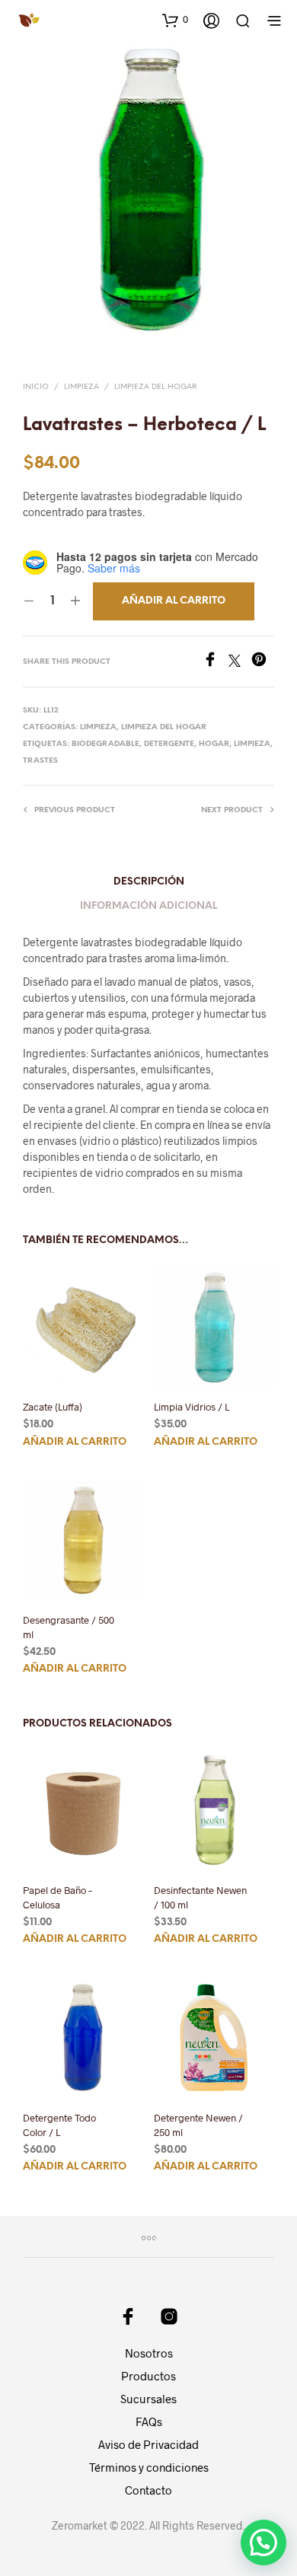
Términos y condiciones (149, 2467)
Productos (148, 2376)
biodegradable (105, 744)
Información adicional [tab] (148, 906)
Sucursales (148, 2399)
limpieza (252, 744)
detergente (169, 744)
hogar (214, 744)
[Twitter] (240, 662)
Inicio (36, 387)
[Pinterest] (263, 662)
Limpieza (81, 387)
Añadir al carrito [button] (75, 1442)
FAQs (149, 2421)
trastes (40, 761)
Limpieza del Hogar (155, 387)
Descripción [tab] (149, 882)
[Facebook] (216, 662)
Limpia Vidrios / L (192, 1407)
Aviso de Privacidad (148, 2444)
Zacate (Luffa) (53, 1407)
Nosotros (149, 2353)
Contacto (148, 2490)
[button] (175, 20)
